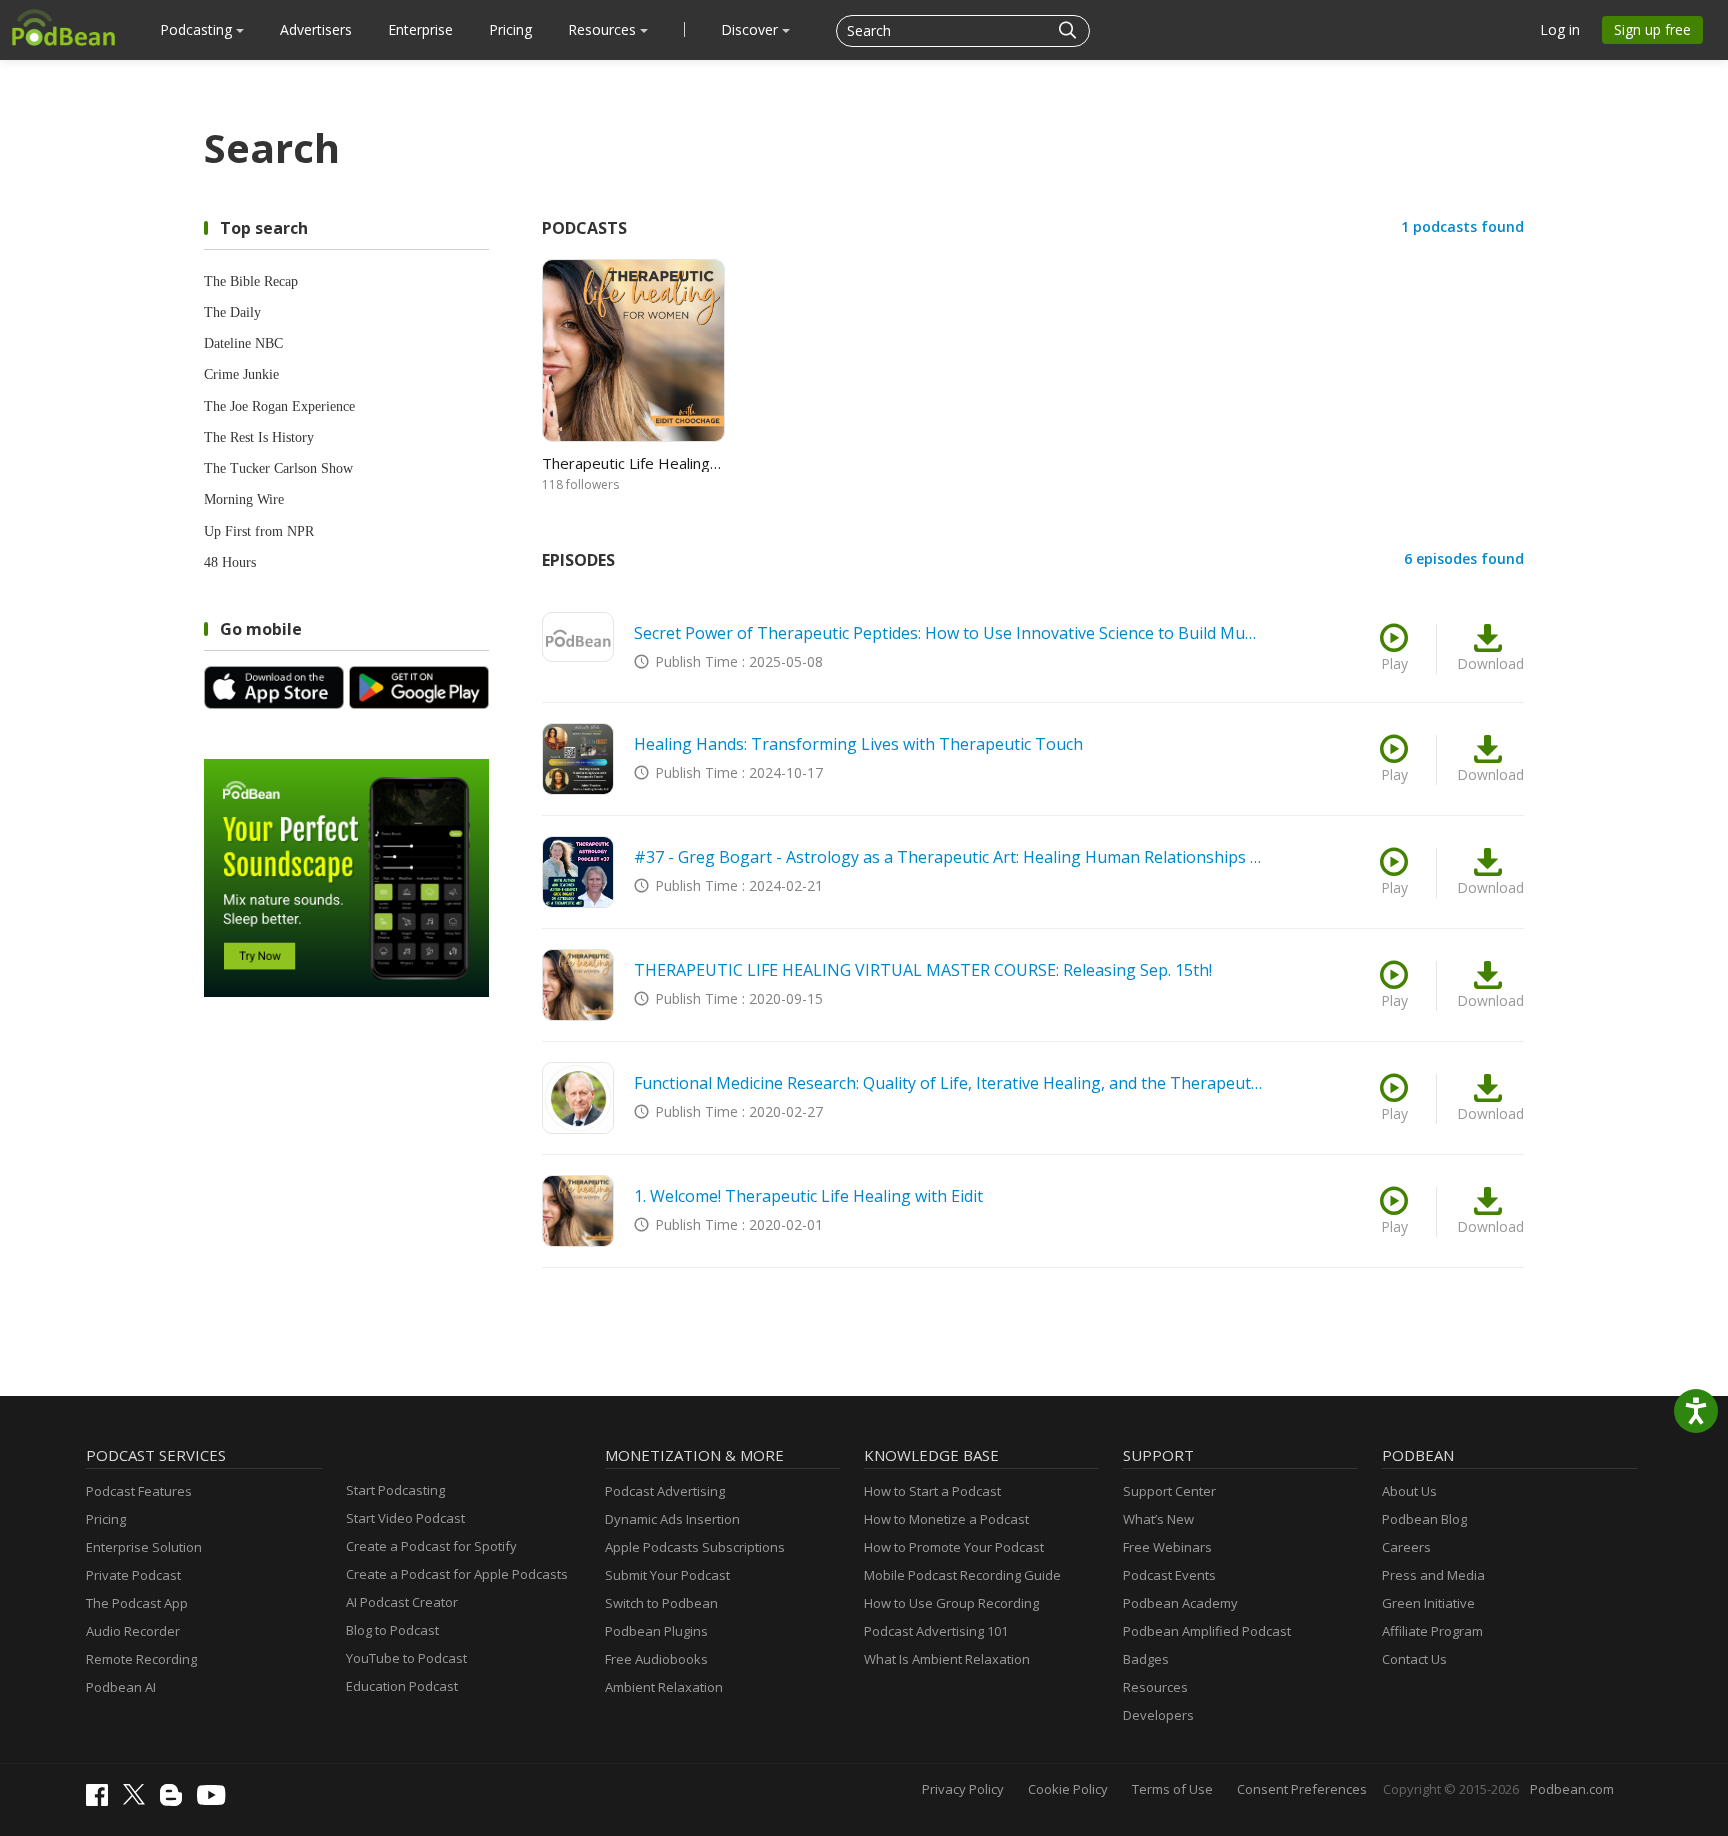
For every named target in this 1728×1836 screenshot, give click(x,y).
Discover (751, 29)
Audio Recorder (133, 1631)
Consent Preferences (1302, 1789)
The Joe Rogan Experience (279, 406)
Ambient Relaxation (664, 1687)
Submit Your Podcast (667, 1575)
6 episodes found (1464, 558)
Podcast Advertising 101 (936, 1631)
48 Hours (230, 562)
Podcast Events (1169, 1575)
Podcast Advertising (665, 1491)
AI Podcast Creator (402, 1602)
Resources (604, 29)
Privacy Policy (963, 1789)
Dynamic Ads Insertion (672, 1519)
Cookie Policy (1068, 1789)
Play (1394, 663)
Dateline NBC (243, 343)
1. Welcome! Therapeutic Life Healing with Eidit (808, 1196)
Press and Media (1433, 1575)
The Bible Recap (251, 281)
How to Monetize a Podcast (946, 1519)
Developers (1158, 1715)
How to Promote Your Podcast (954, 1547)
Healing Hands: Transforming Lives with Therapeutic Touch (858, 744)
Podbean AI (121, 1687)
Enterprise (420, 29)
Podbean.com (1572, 1789)
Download (1490, 663)
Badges (1146, 1659)
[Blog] (176, 1801)
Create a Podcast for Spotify (431, 1546)
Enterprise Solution (144, 1547)
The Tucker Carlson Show (278, 468)
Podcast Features (139, 1491)
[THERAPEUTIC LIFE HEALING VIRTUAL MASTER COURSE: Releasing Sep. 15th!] (578, 985)
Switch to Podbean (661, 1603)
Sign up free (1652, 29)
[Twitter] (139, 1800)
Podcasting (198, 29)
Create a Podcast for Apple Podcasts (457, 1574)
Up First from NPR (259, 531)
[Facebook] (102, 1801)
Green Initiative (1428, 1603)
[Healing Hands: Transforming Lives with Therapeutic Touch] (578, 759)
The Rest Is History (259, 437)
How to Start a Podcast (932, 1491)
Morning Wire (244, 499)
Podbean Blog (1424, 1519)
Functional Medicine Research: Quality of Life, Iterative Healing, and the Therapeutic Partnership (948, 1083)
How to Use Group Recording (951, 1603)
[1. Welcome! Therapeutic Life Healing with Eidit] (578, 1211)
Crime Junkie (241, 374)
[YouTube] (216, 1800)
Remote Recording (141, 1659)
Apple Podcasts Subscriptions (695, 1547)
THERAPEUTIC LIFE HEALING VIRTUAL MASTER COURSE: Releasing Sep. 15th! (923, 970)
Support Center (1169, 1491)
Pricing (510, 29)
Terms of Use (1172, 1789)
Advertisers (316, 29)
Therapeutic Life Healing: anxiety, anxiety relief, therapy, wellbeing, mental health (632, 463)
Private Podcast (133, 1575)
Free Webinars (1167, 1547)
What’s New (1158, 1519)
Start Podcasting (395, 1490)
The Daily (232, 312)
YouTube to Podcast (406, 1658)
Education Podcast (402, 1686)
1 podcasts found (1462, 226)
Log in (1560, 29)
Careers (1406, 1547)
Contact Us (1414, 1659)
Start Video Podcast (405, 1518)
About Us (1409, 1491)
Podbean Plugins (656, 1631)
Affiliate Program (1432, 1631)
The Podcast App (137, 1603)
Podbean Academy (1180, 1603)
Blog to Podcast (392, 1630)
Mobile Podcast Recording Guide (962, 1575)
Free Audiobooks (656, 1659)
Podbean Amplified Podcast (1207, 1631)
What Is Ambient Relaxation (947, 1659)
